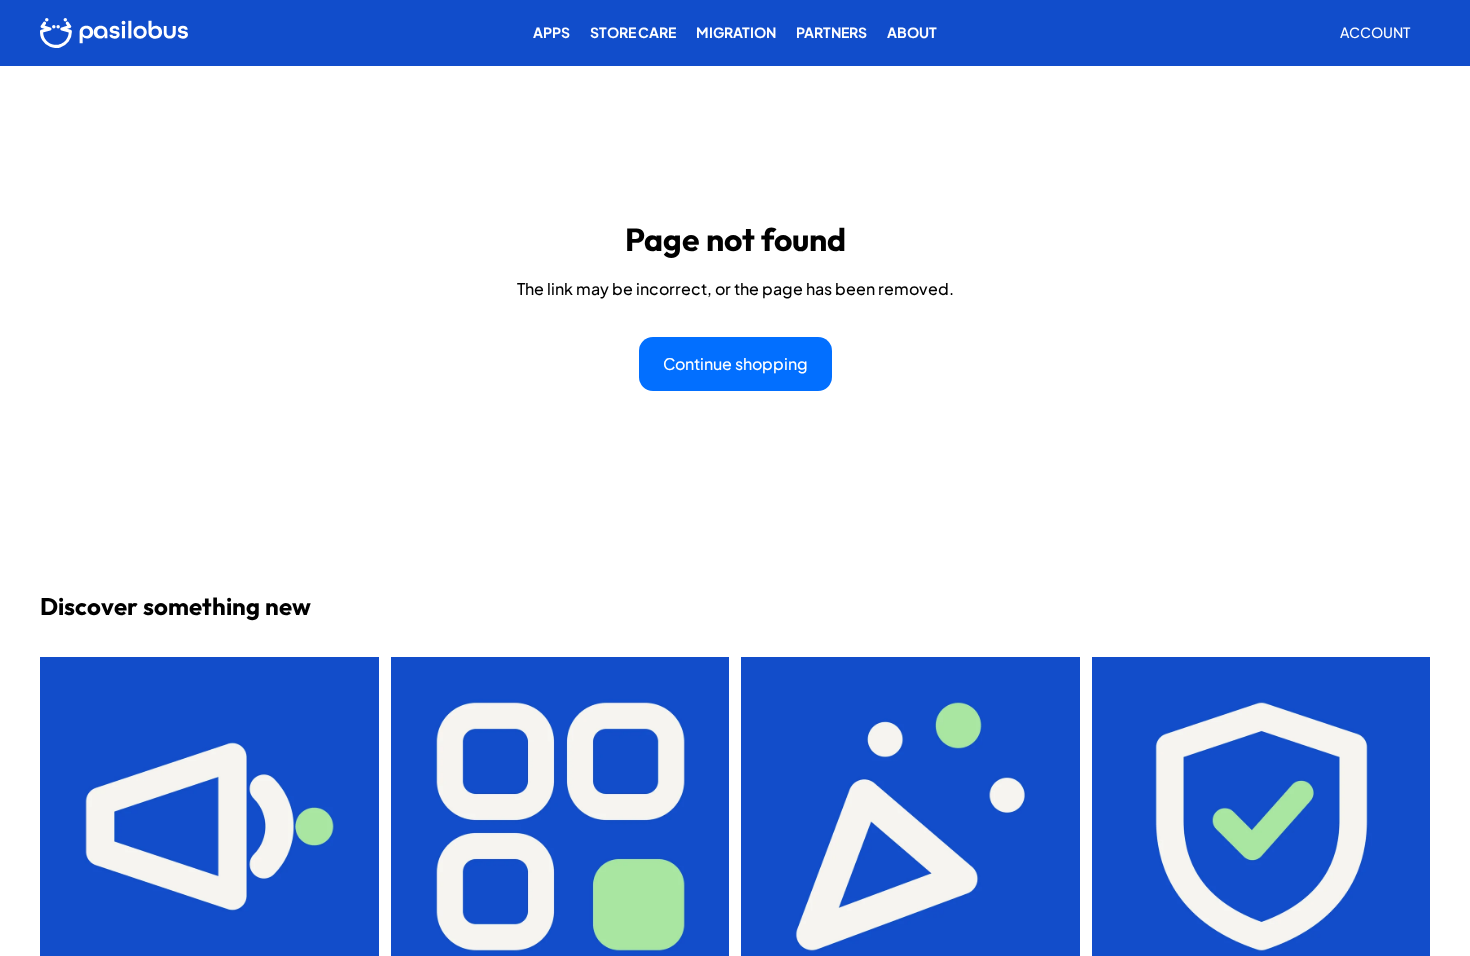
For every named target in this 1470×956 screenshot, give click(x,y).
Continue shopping (735, 363)
